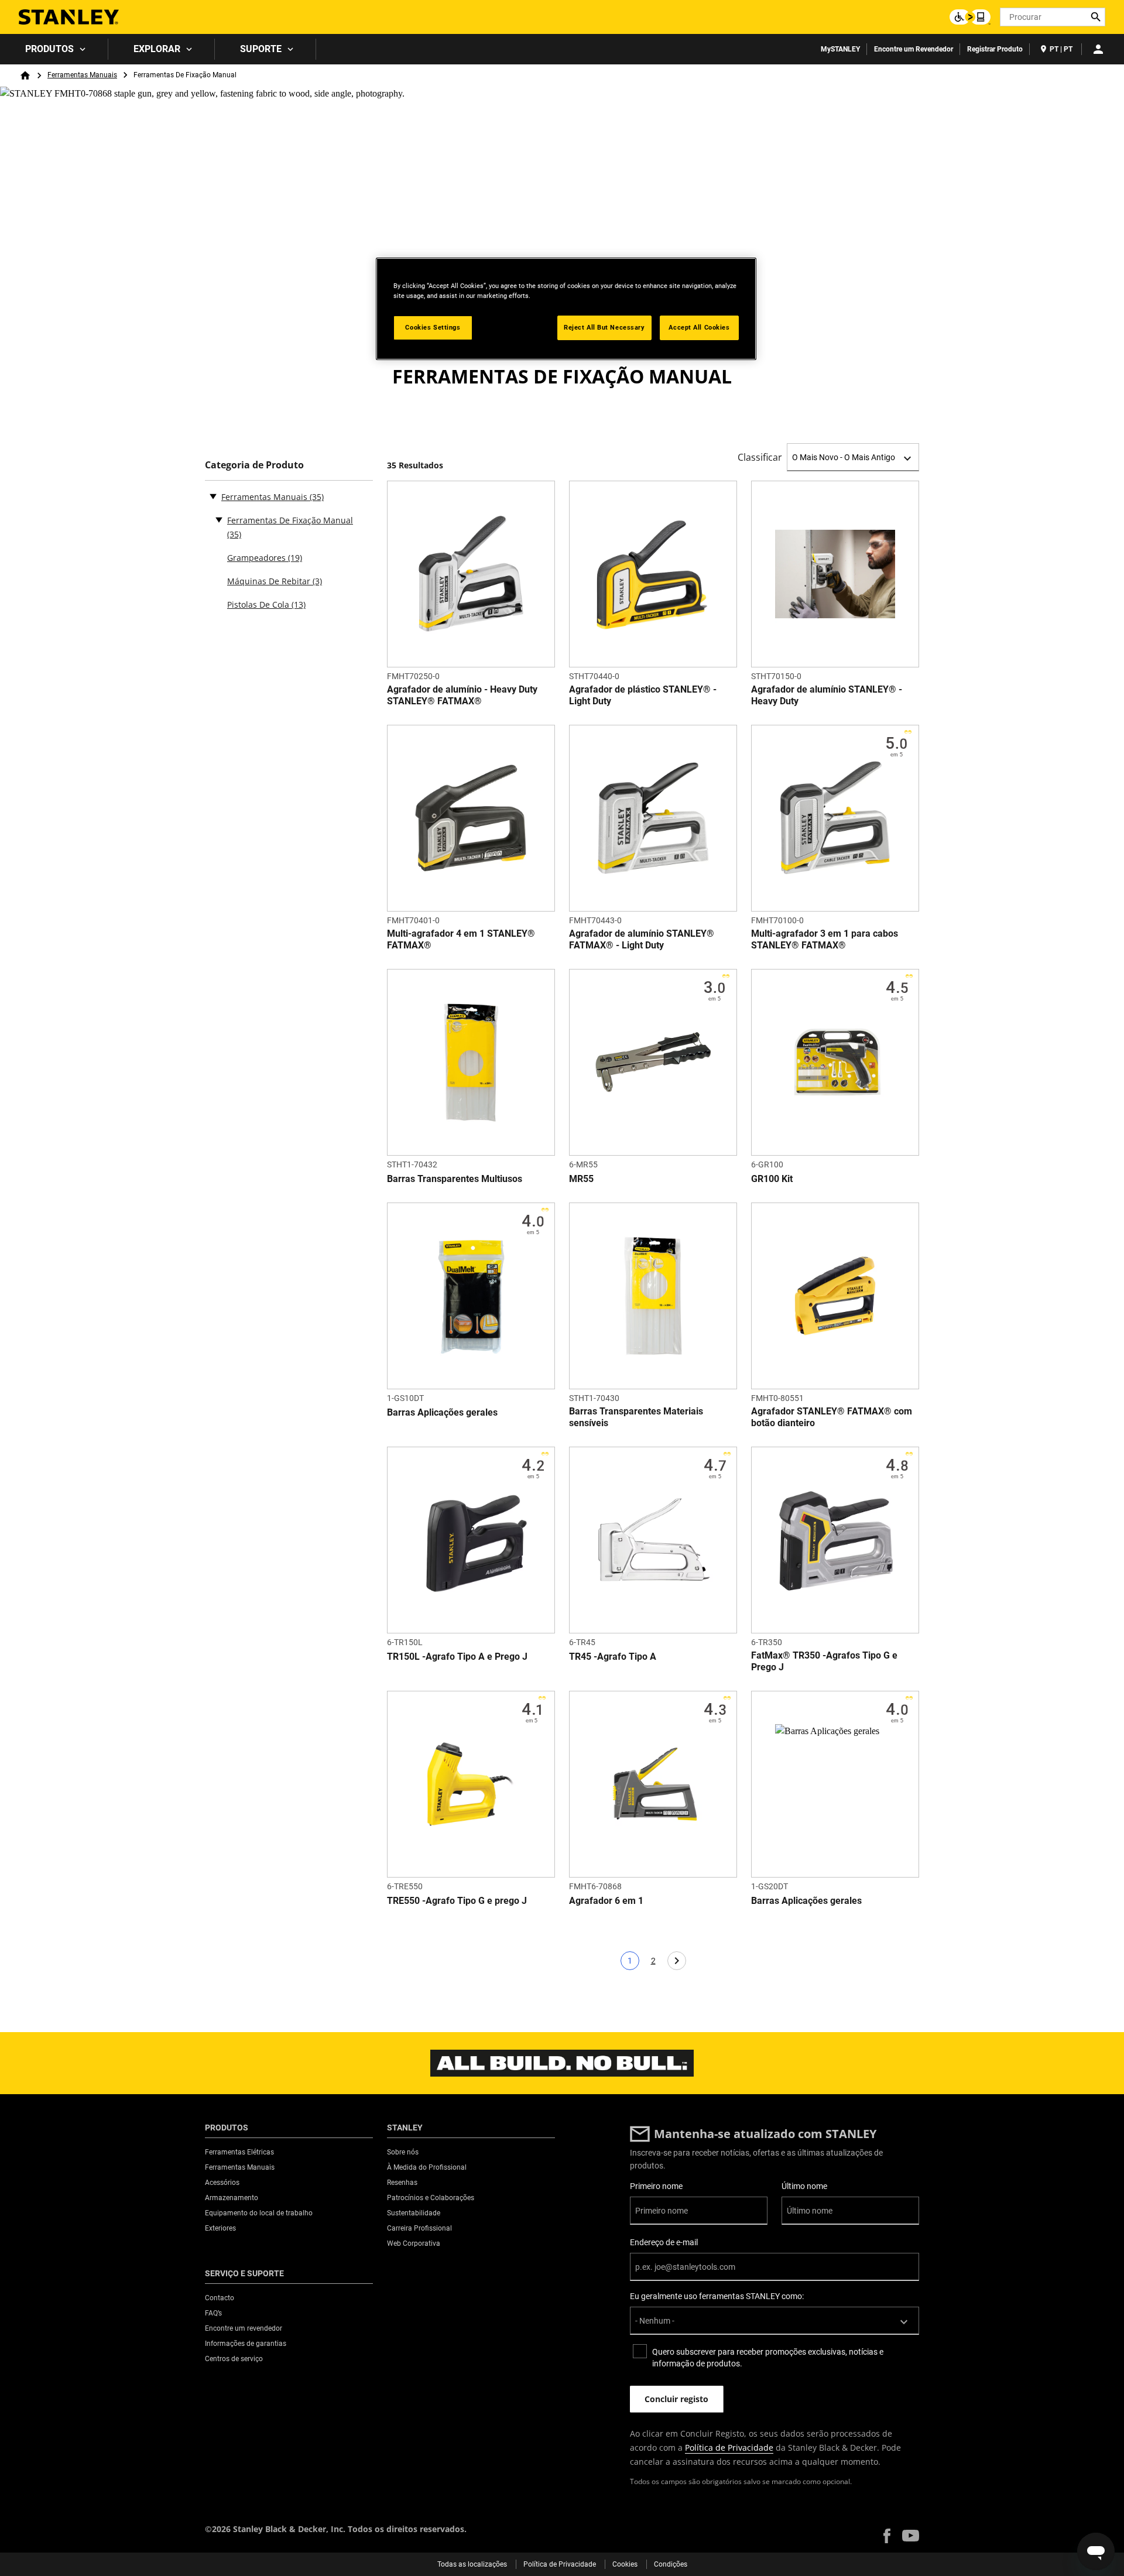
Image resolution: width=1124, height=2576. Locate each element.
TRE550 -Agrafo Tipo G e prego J (457, 1901)
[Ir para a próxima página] (677, 1961)
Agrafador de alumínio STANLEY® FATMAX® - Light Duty (642, 939)
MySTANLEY (840, 49)
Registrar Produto (995, 49)
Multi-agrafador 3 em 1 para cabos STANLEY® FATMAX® (825, 939)
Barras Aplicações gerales (442, 1412)
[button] (887, 2536)
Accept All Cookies (699, 327)
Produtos (49, 49)
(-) (213, 496)
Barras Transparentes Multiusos (455, 1179)
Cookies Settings (433, 327)
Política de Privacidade (729, 2447)
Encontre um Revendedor (914, 49)
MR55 (581, 1179)
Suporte (261, 49)
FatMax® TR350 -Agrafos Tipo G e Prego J (824, 1661)
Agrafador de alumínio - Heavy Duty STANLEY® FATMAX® (462, 695)
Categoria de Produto (254, 465)
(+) (219, 519)
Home (25, 76)
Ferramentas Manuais (82, 75)
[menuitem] (54, 49)
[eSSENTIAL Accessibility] (970, 17)
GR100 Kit (772, 1179)
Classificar (760, 457)
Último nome (804, 2186)
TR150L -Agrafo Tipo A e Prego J (457, 1657)
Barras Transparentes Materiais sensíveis (636, 1417)
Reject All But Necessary (604, 327)
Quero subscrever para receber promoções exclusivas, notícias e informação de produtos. (768, 2358)
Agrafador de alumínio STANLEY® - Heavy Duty (827, 695)
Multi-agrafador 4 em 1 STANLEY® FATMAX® (461, 939)
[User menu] (1098, 49)
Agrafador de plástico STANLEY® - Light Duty (643, 695)
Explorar (157, 49)
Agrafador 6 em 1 (606, 1901)
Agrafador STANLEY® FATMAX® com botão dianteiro (832, 1417)
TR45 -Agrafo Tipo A (613, 1657)
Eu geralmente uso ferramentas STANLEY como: (717, 2296)
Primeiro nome (656, 2186)
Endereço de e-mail (664, 2242)
